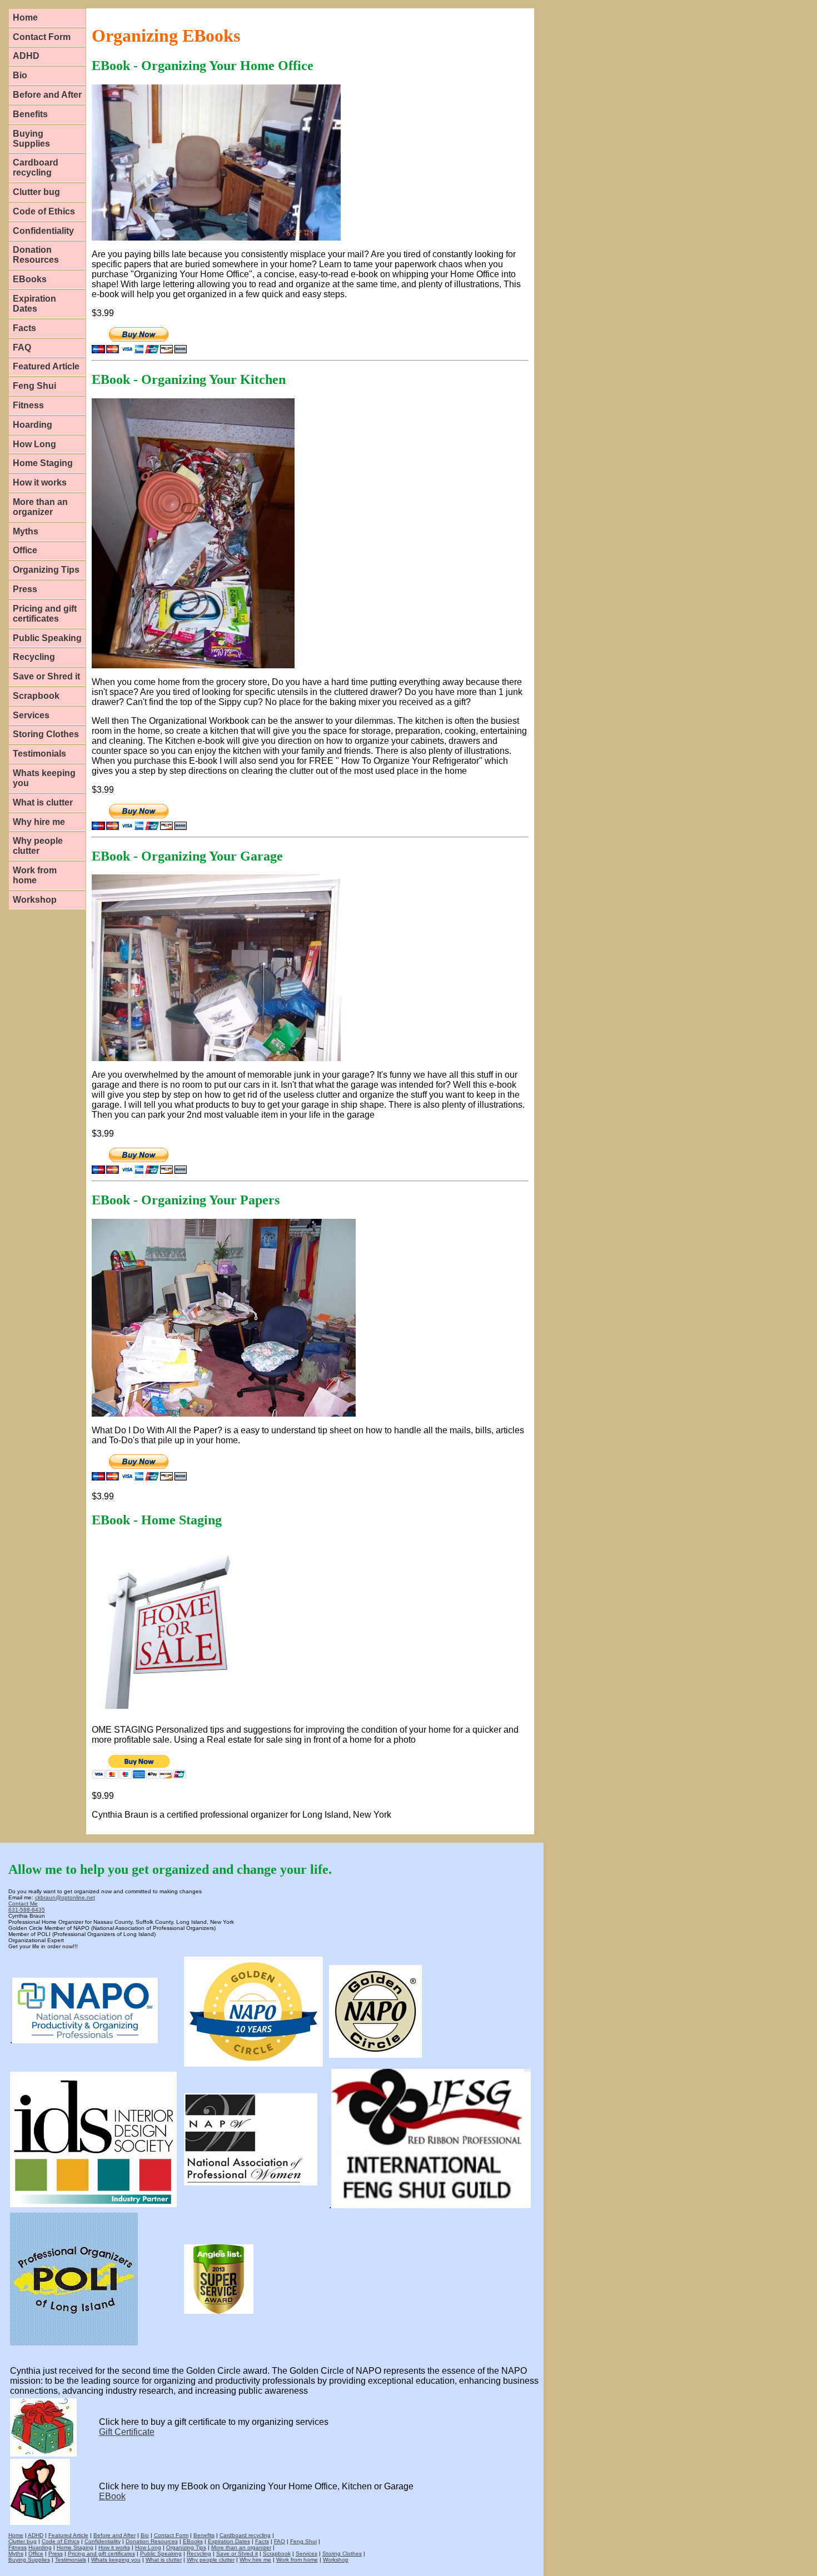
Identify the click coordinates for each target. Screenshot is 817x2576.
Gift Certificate (127, 2432)
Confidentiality (43, 231)
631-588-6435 (27, 1910)
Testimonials (39, 754)
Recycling (34, 657)
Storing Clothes (46, 734)
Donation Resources (36, 255)
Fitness (28, 405)
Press (25, 589)
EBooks (30, 279)
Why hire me (39, 822)
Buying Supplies (31, 139)
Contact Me (23, 1904)
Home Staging (43, 463)
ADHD (26, 56)
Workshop (35, 900)
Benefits (30, 114)
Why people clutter (38, 846)
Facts (24, 328)
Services (31, 715)
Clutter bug (36, 192)
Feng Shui (34, 386)
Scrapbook (36, 696)
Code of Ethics (44, 211)
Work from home (35, 875)
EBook (112, 2496)
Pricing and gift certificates (45, 614)
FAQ (22, 347)
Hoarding (33, 425)
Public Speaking (47, 638)
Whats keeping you (44, 778)
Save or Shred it (46, 676)
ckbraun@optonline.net (65, 1897)
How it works (40, 482)
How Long (34, 444)
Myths (26, 531)
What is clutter (43, 802)
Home (25, 17)
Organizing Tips (46, 570)
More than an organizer (40, 507)
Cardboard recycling (36, 167)
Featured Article (46, 366)
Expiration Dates (34, 304)
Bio (20, 75)
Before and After (47, 95)
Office (25, 550)
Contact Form (42, 37)
